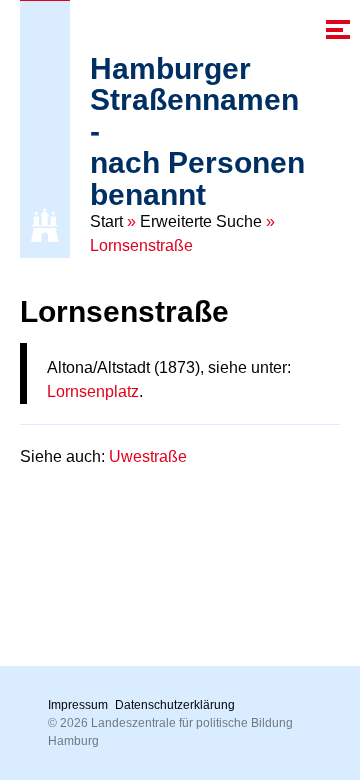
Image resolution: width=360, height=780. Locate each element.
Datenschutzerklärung (175, 705)
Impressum (78, 705)
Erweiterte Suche (201, 221)
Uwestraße (148, 456)
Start (106, 221)
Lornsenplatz (93, 391)
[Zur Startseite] (45, 225)
